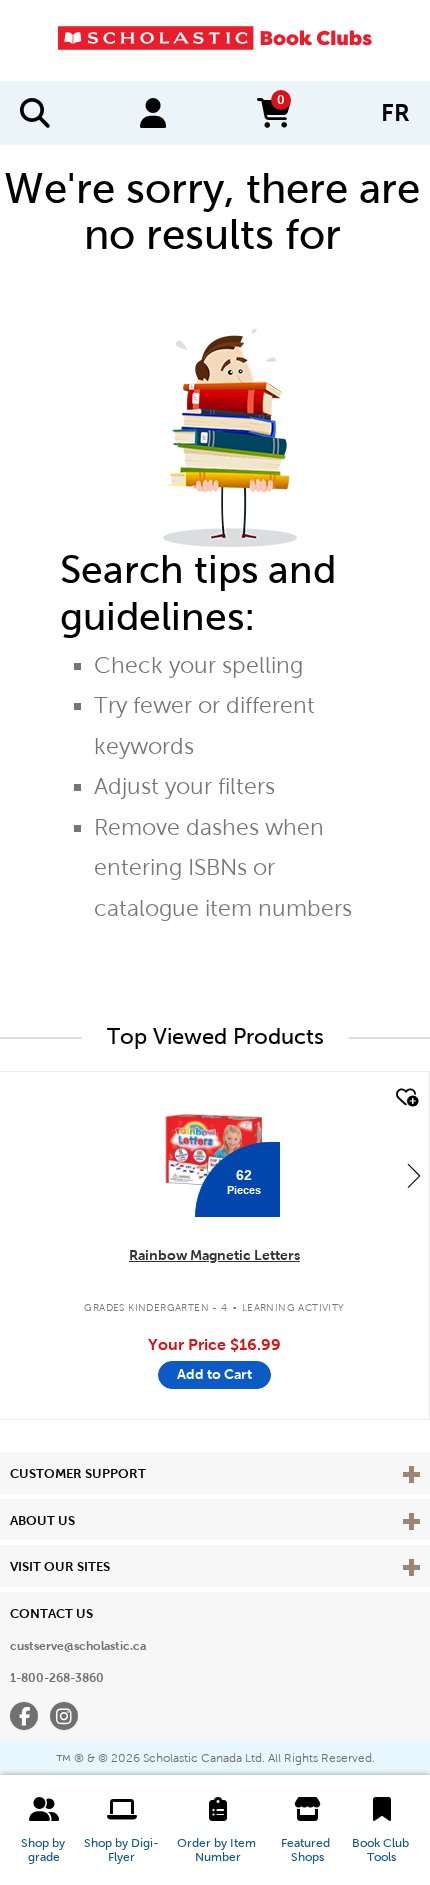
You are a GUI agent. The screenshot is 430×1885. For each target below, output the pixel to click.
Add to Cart (214, 1374)
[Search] (35, 113)
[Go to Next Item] (414, 1175)
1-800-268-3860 (57, 1678)
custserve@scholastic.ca (78, 1646)
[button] (44, 1830)
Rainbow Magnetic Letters (214, 1255)
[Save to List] (405, 1098)
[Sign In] (153, 113)
